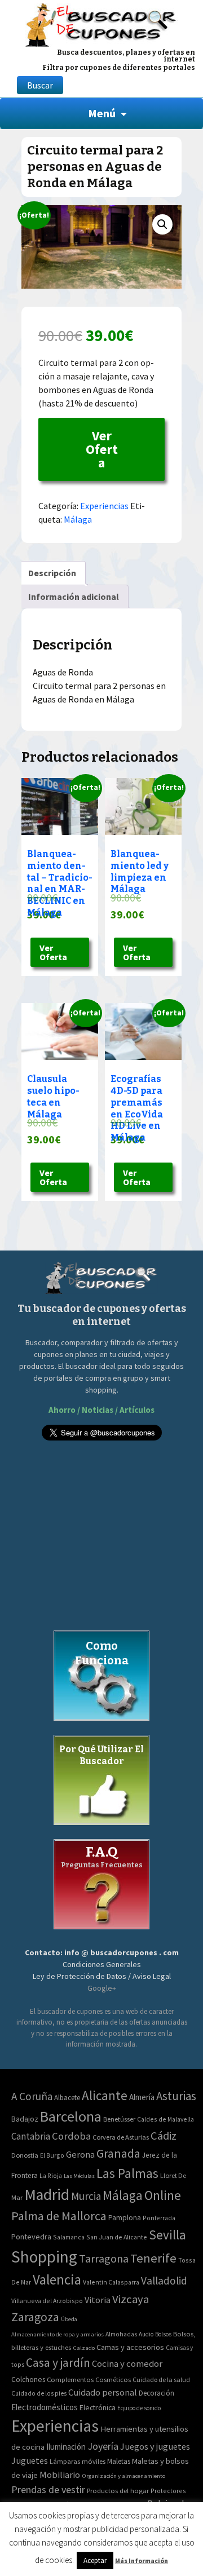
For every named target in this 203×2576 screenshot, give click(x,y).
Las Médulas (79, 2176)
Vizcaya (131, 2299)
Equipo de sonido (139, 2408)
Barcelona (71, 2116)
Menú (102, 113)
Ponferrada (159, 2218)
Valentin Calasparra (111, 2282)
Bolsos (163, 2334)
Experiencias (104, 506)
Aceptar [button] (95, 2560)
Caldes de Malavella (166, 2119)
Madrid (47, 2195)
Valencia (57, 2280)
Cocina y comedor (127, 2363)
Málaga (78, 519)
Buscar (40, 85)
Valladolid (164, 2281)
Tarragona (104, 2258)
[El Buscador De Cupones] (101, 23)
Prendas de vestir (48, 2489)
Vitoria (98, 2300)
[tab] (52, 573)
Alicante (105, 2095)
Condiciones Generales (102, 1964)
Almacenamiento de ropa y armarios (58, 2334)
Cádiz (164, 2136)
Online (163, 2195)
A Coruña (32, 2096)
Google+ (102, 1988)
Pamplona (125, 2218)
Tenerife (153, 2258)
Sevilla (167, 2235)
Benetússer (119, 2119)
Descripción (52, 573)
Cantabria (31, 2136)
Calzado (84, 2348)
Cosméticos (113, 2380)
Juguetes (30, 2460)
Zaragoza (35, 2317)
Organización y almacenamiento (123, 2476)
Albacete (67, 2098)
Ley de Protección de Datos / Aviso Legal (102, 1976)
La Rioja (51, 2175)
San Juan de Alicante (117, 2237)
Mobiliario (60, 2475)
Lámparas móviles (78, 2461)
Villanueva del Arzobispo (47, 2301)
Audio (146, 2334)
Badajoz (25, 2119)
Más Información (142, 2560)
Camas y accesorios (130, 2347)
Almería (142, 2097)
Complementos (70, 2379)
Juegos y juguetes (155, 2446)
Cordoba (71, 2136)
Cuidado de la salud (161, 2380)
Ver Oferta (102, 449)
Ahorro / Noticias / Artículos (101, 1410)
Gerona (80, 2155)
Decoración (156, 2393)
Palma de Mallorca (59, 2216)
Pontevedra (31, 2237)
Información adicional (74, 596)
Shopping (44, 2257)
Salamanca (69, 2237)
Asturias (176, 2096)
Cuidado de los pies (39, 2393)
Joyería (103, 2446)
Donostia (25, 2155)
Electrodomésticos (45, 2407)
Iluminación (66, 2447)
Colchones (28, 2380)
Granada (118, 2153)
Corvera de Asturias (121, 2137)
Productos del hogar (118, 2491)
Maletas (119, 2461)
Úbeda (69, 2319)
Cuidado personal (103, 2392)
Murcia (86, 2196)
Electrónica (98, 2407)
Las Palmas (127, 2173)
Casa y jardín (58, 2363)
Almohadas (121, 2334)
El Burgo (52, 2155)
